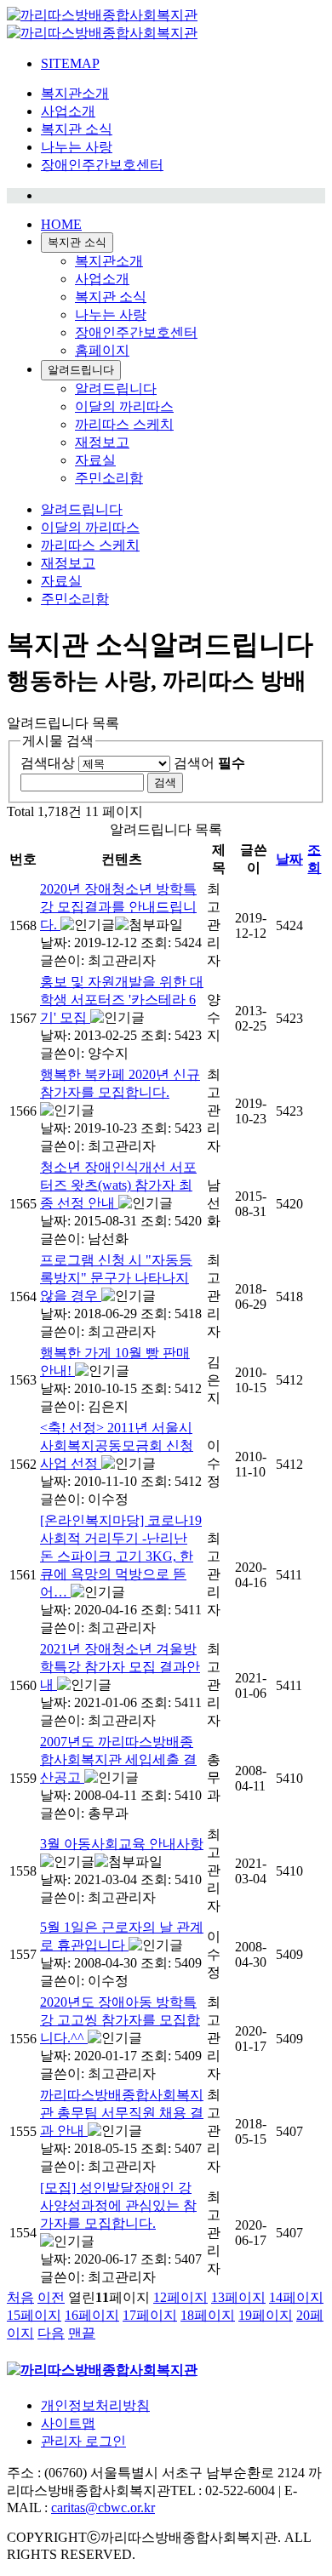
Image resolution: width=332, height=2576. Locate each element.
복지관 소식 (77, 129)
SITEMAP (70, 63)
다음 (51, 2333)
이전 (51, 2297)
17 (150, 2315)
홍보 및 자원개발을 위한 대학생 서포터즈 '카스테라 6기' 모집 (122, 1000)
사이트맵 (68, 2423)
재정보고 (102, 442)
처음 (20, 2297)
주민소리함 (109, 478)
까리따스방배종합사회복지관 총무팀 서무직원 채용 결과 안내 (122, 2113)
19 (266, 2315)
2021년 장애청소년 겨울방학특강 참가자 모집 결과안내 (120, 1667)
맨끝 (82, 2333)
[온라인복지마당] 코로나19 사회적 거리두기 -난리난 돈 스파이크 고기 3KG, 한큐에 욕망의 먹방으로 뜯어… (121, 1556)
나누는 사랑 (77, 147)
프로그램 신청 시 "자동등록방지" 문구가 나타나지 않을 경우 (116, 1278)
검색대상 (48, 763)
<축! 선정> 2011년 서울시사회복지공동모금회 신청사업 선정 (117, 1445)
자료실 (95, 460)
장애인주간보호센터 (102, 165)
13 (238, 2297)
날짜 (289, 859)
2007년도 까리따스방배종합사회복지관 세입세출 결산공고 (118, 1759)
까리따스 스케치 (124, 424)
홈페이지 (102, 350)
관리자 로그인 (83, 2441)
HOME (61, 224)
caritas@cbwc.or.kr (103, 2507)
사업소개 (68, 111)
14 (296, 2297)
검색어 (209, 763)
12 (180, 2297)
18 (208, 2315)
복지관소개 (75, 93)
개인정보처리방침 (95, 2405)
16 (92, 2315)
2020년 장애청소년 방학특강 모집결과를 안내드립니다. (118, 907)
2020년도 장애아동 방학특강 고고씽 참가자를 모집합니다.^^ (120, 2020)
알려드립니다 (81, 370)
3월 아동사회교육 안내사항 (122, 1844)
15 (34, 2315)
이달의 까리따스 (124, 406)
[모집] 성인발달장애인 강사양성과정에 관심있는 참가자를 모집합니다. (118, 2205)
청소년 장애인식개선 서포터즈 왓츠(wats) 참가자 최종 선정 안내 (118, 1185)
